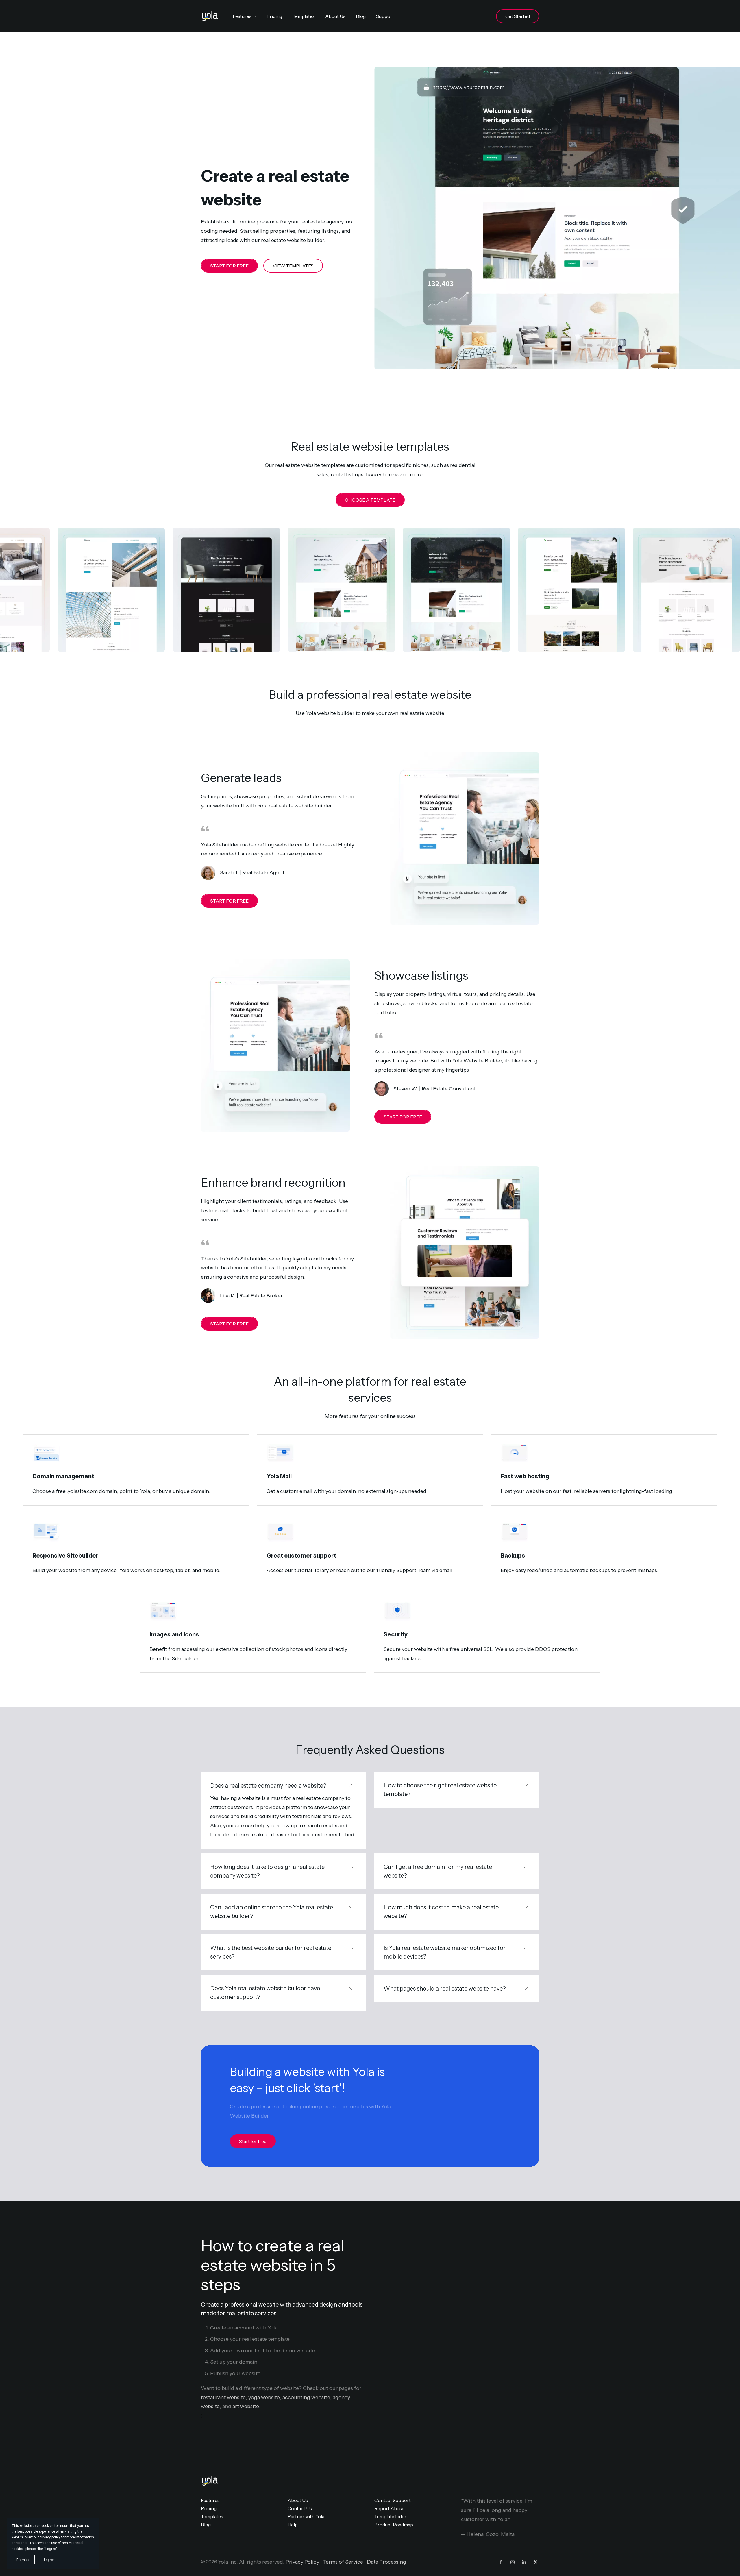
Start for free (253, 2141)
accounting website (306, 2397)
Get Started (518, 16)
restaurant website (223, 2397)
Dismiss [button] (23, 2560)
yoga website (264, 2397)
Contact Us (300, 2508)
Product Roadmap (394, 2525)
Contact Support (393, 2500)
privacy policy (50, 2537)
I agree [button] (49, 2560)
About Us (298, 2500)
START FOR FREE (229, 266)
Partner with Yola (306, 2516)
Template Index (391, 2516)
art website (246, 2406)
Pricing (209, 2508)
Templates (212, 2516)
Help (293, 2525)
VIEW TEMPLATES (293, 266)
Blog (206, 2525)
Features (210, 2500)
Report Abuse (389, 2508)
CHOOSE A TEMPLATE (370, 500)
